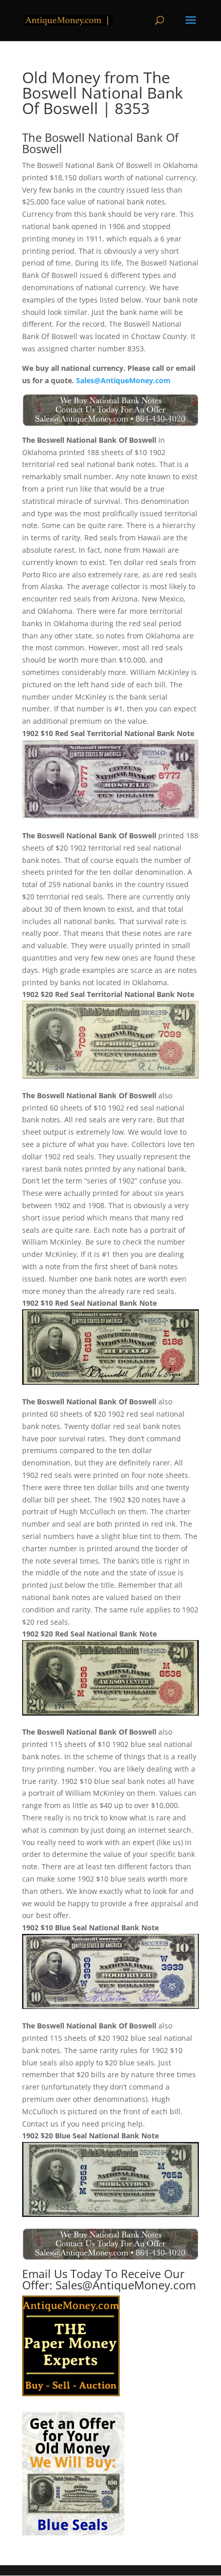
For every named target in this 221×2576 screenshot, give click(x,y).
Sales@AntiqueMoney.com (123, 380)
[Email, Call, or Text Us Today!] (110, 410)
